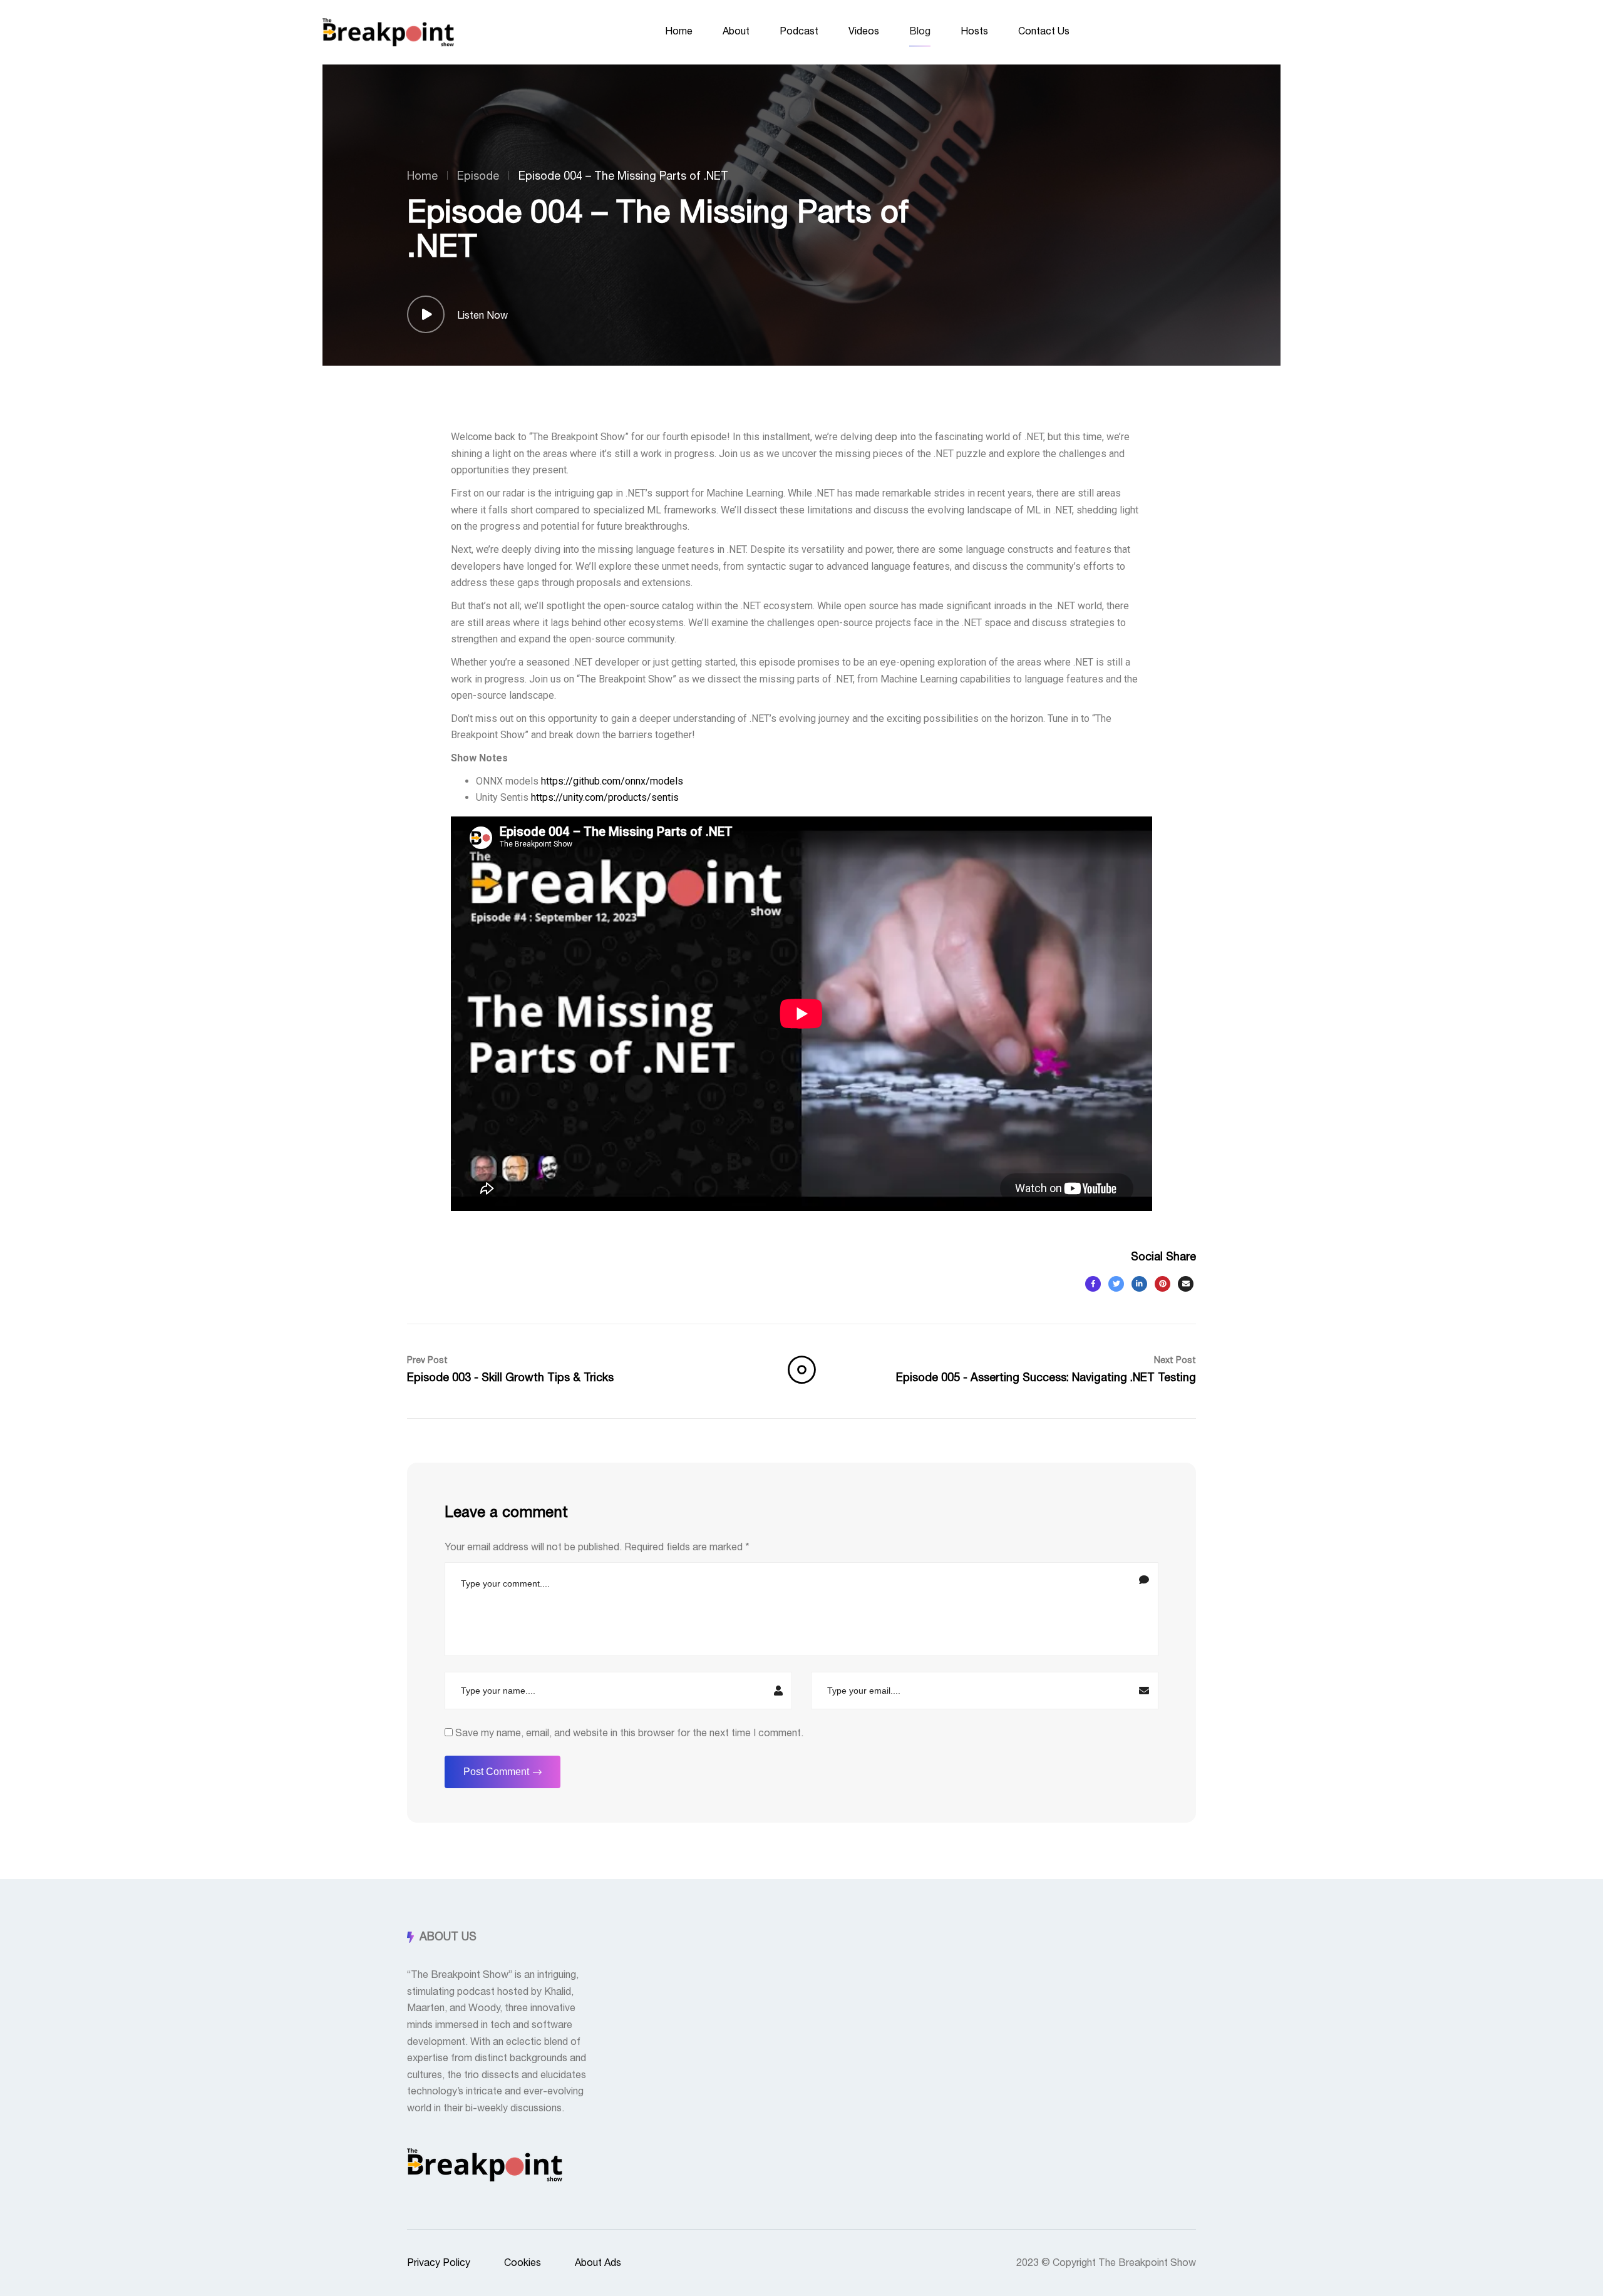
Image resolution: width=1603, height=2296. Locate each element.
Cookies (523, 2263)
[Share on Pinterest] (1162, 1284)
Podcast (799, 31)
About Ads (598, 2263)
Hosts (974, 31)
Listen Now (482, 316)
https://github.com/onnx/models (612, 781)
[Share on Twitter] (1116, 1284)
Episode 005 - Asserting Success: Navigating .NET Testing (1046, 1370)
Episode (478, 177)
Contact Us (1044, 31)
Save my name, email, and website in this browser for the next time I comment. (629, 1733)
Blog (920, 31)
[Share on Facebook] (1093, 1284)
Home (679, 31)
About (736, 31)
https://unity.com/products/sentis (605, 797)
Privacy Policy (439, 2263)
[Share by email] (1186, 1284)
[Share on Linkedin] (1139, 1284)
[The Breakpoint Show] (388, 32)
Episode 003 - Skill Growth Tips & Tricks (510, 1370)
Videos (864, 31)
